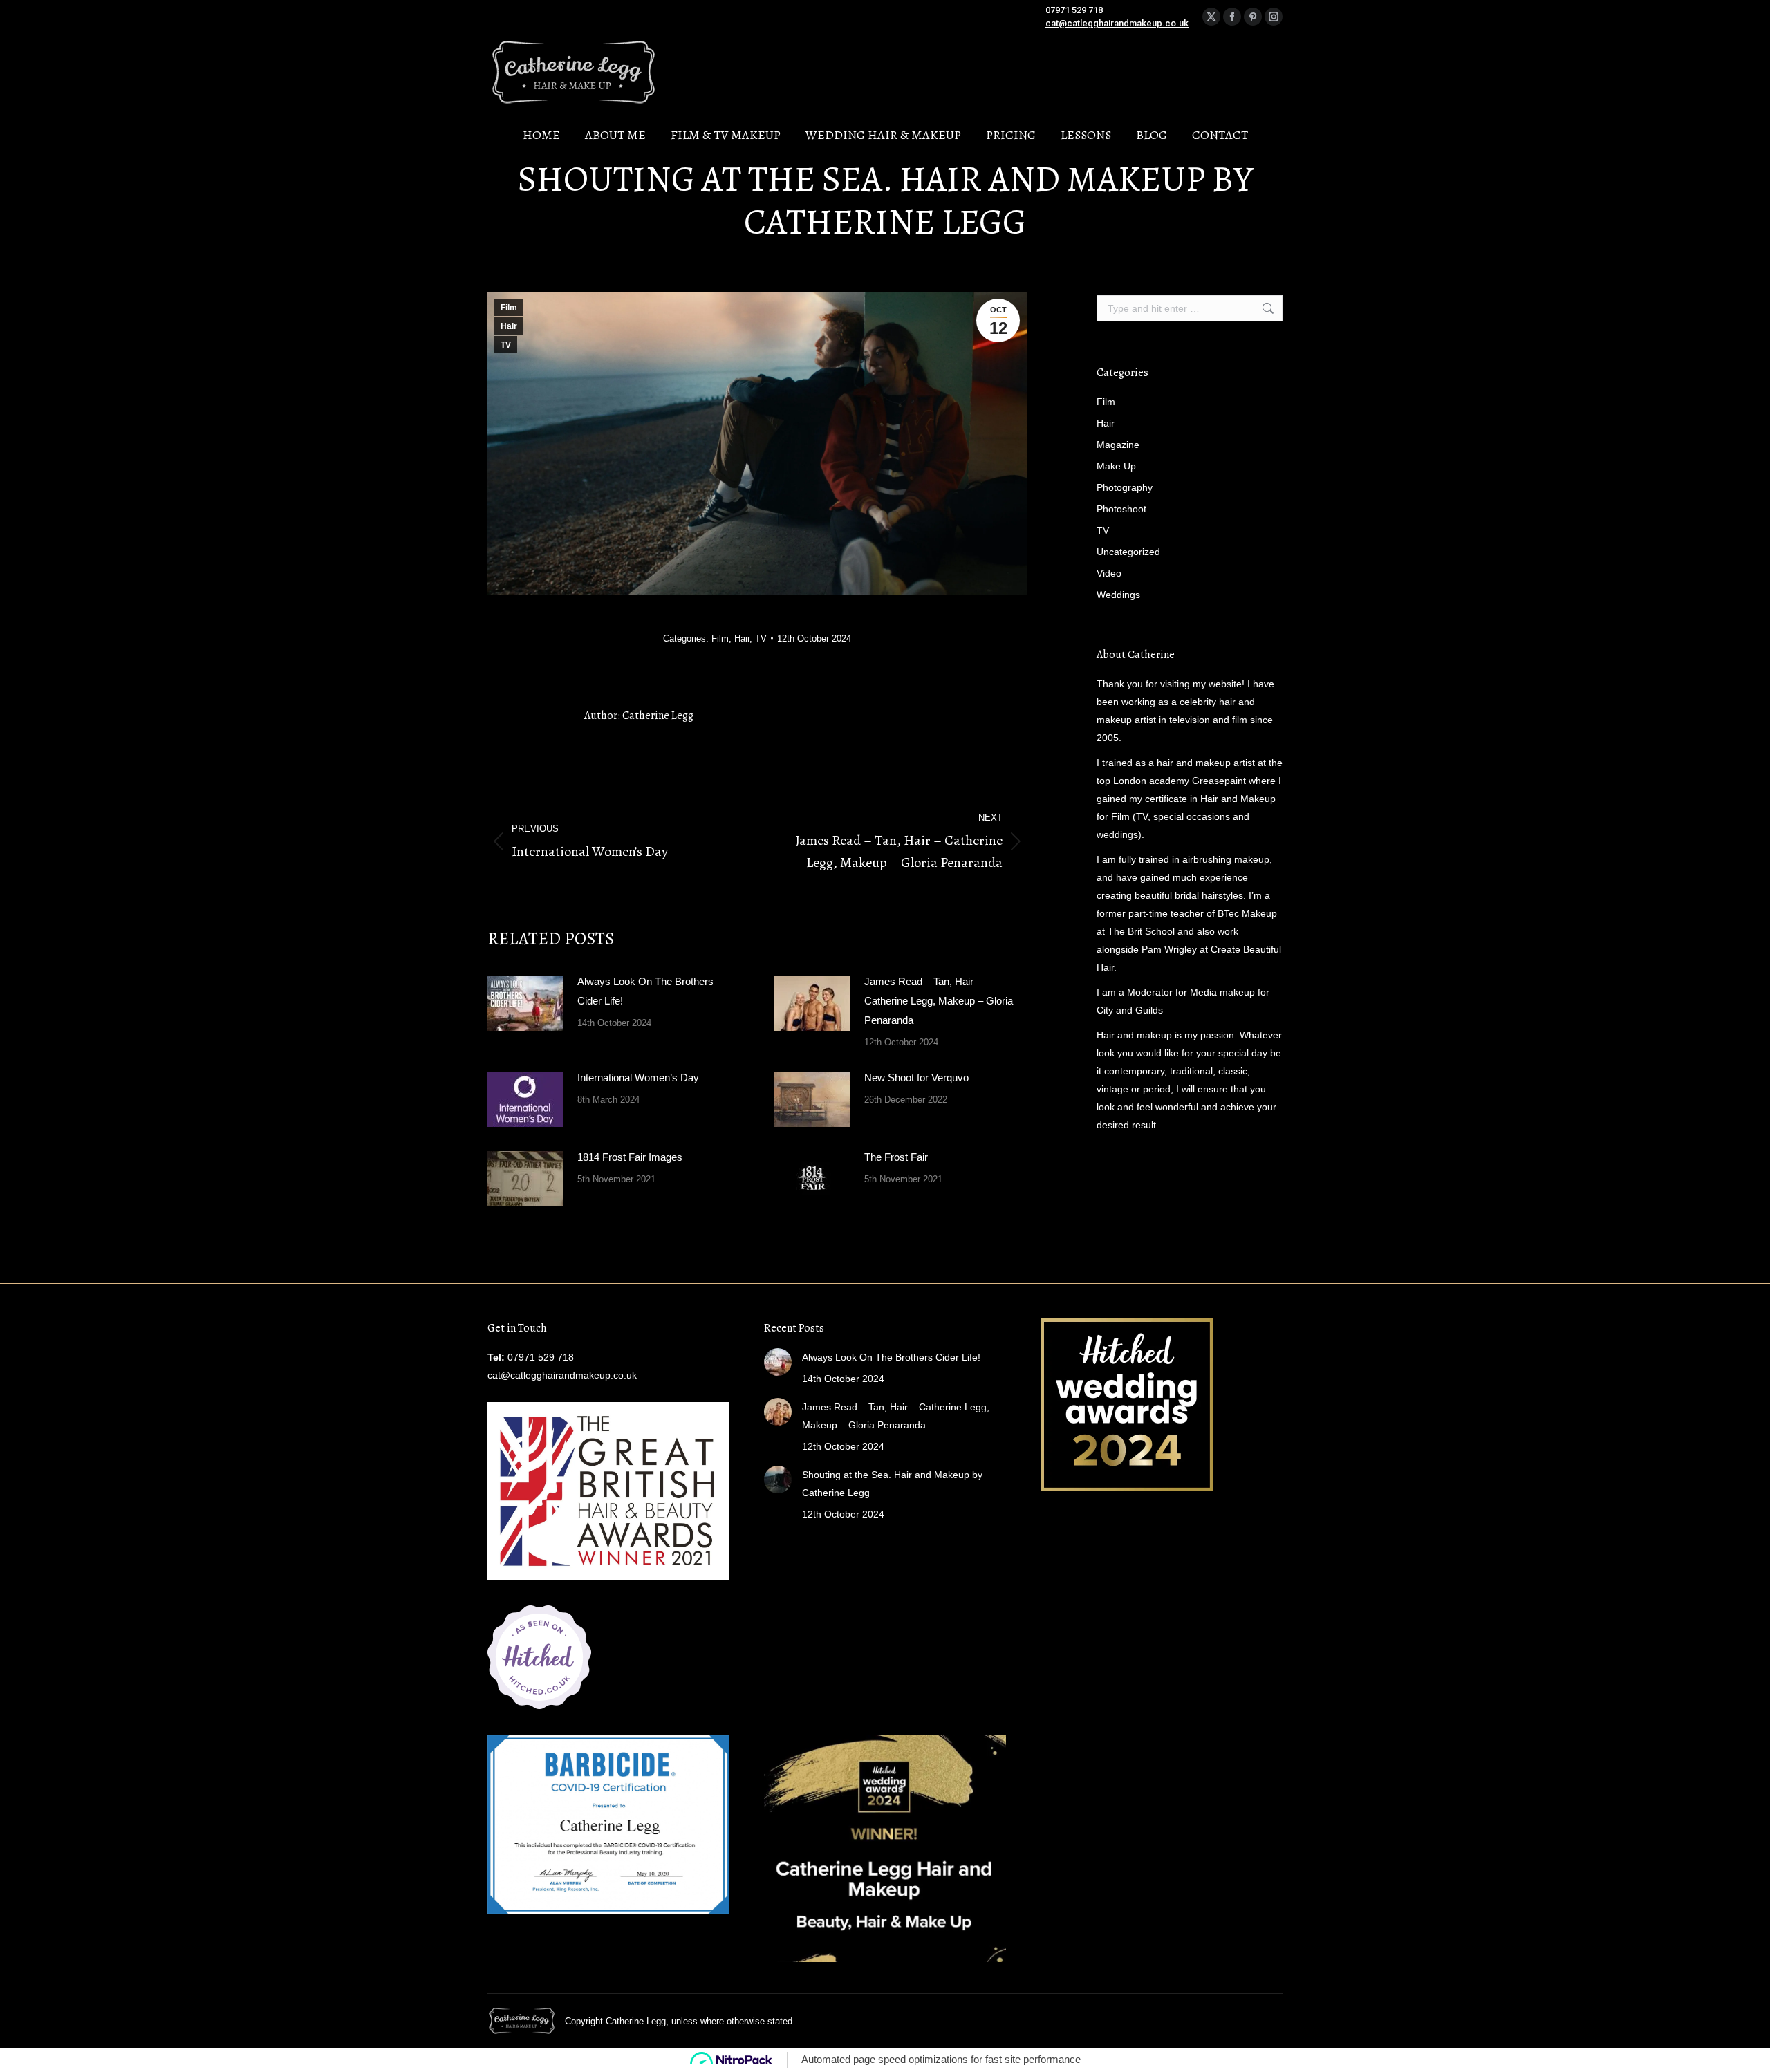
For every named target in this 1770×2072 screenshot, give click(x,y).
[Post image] (525, 1003)
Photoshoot (1121, 509)
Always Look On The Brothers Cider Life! (645, 991)
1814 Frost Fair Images (630, 1157)
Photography (1125, 487)
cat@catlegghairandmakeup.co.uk (1117, 23)
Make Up (1116, 466)
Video (1109, 573)
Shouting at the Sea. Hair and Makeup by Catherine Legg (892, 1484)
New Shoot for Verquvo (916, 1077)
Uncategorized (1128, 552)
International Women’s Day (638, 1077)
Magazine (1118, 445)
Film (509, 308)
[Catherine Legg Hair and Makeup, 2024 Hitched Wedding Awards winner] (1127, 1488)
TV (506, 345)
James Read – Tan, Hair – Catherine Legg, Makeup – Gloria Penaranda (939, 1001)
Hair (509, 326)
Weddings (1118, 595)
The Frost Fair (896, 1157)
